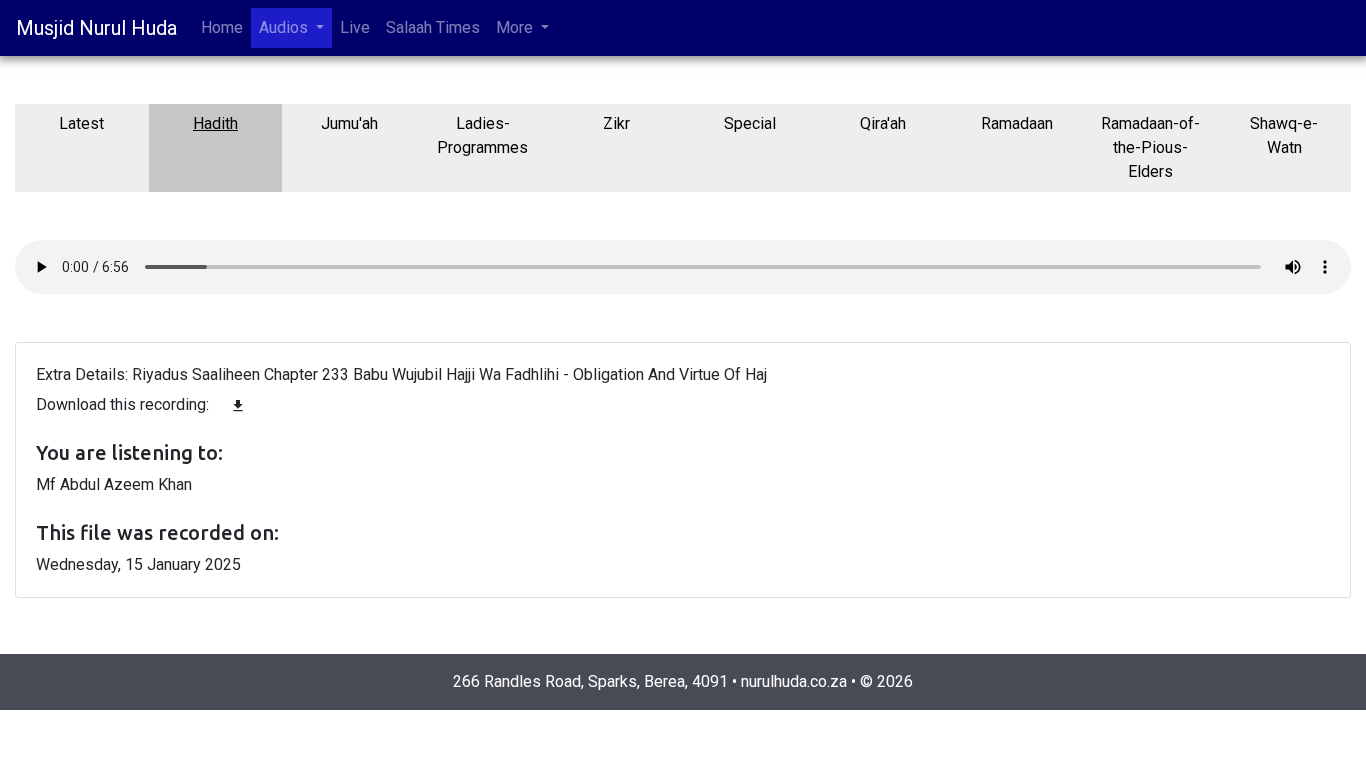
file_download (238, 406)
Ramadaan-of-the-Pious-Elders (1150, 147)
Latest (81, 123)
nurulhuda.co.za (794, 681)
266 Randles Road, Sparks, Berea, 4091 (590, 681)
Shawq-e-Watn (1284, 135)
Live (355, 27)
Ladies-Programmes (482, 135)
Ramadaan (1017, 123)
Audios (285, 27)
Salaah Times (433, 27)
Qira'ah (883, 123)
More (516, 27)
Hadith (215, 123)
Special (750, 123)
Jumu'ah (349, 123)
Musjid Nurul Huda (96, 28)
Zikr (616, 123)
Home (222, 27)
